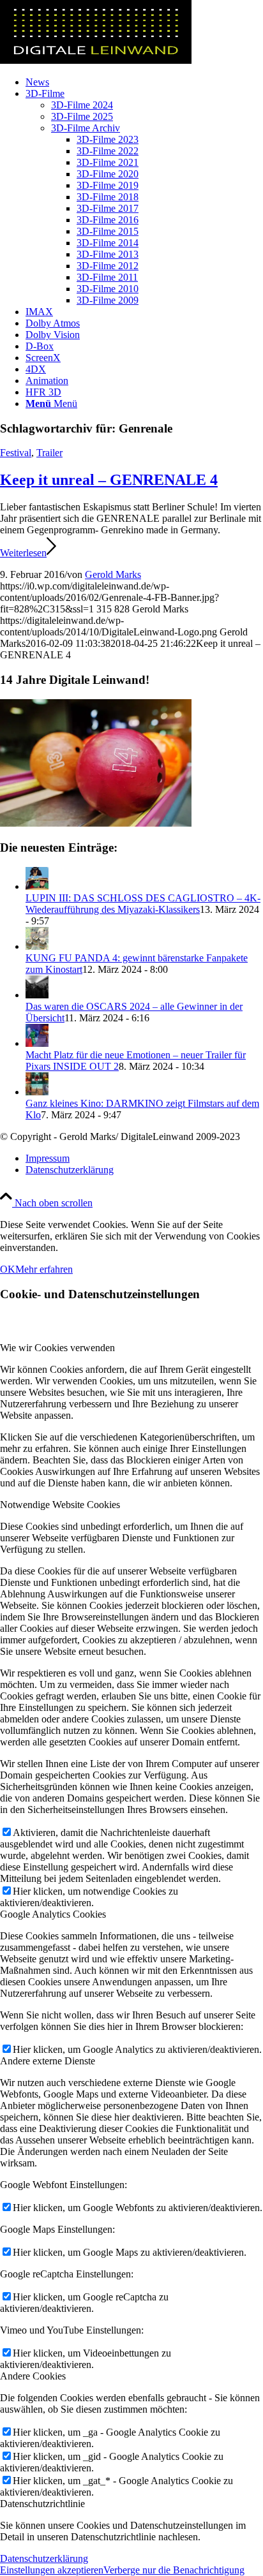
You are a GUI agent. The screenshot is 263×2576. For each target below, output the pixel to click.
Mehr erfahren (44, 1269)
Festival (16, 453)
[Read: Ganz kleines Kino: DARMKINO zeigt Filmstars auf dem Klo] (37, 1092)
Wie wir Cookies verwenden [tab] (57, 1348)
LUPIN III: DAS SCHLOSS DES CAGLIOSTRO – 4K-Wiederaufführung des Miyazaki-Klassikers (143, 904)
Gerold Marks (113, 574)
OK (8, 1269)
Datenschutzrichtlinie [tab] (42, 2504)
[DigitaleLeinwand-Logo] (96, 60)
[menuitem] (144, 82)
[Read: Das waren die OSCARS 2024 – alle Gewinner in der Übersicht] (37, 995)
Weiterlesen (23, 553)
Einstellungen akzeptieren (52, 2570)
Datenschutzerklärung (44, 2558)
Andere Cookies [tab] (33, 2376)
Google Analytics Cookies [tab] (53, 1914)
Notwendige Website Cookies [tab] (60, 1505)
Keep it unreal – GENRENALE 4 (109, 480)
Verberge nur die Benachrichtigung (174, 2570)
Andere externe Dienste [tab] (48, 2061)
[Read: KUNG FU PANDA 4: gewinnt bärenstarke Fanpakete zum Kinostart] (37, 946)
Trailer (49, 453)
